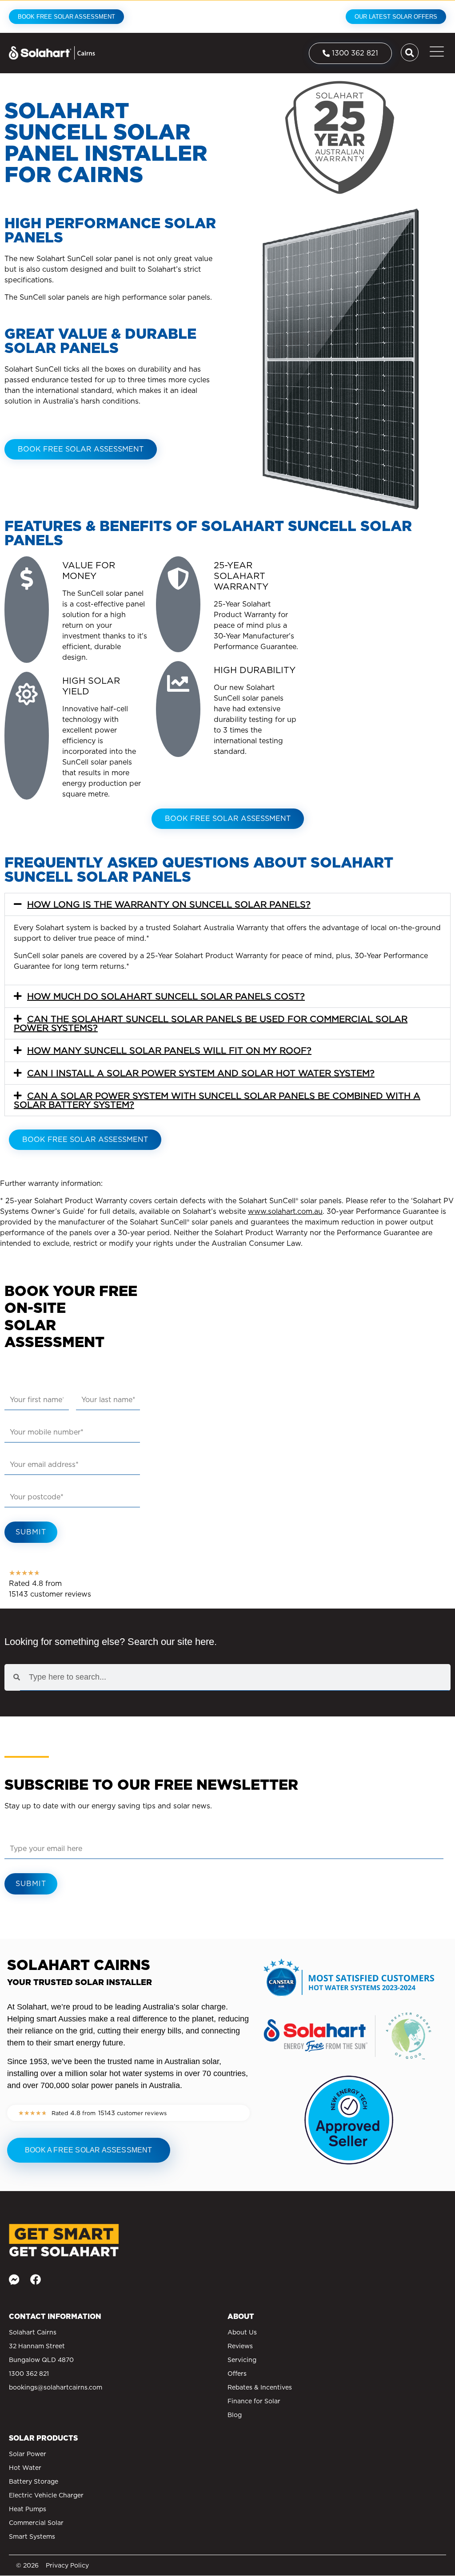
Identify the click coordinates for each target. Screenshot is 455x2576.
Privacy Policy (67, 2565)
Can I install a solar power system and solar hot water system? (201, 1073)
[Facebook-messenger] (14, 2279)
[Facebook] (36, 2279)
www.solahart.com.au (285, 1211)
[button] (227, 904)
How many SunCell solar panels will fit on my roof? (169, 1050)
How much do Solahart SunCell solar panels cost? (166, 996)
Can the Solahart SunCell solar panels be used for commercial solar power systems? (211, 1023)
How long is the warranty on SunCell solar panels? (169, 904)
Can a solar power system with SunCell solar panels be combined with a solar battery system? (217, 1100)
